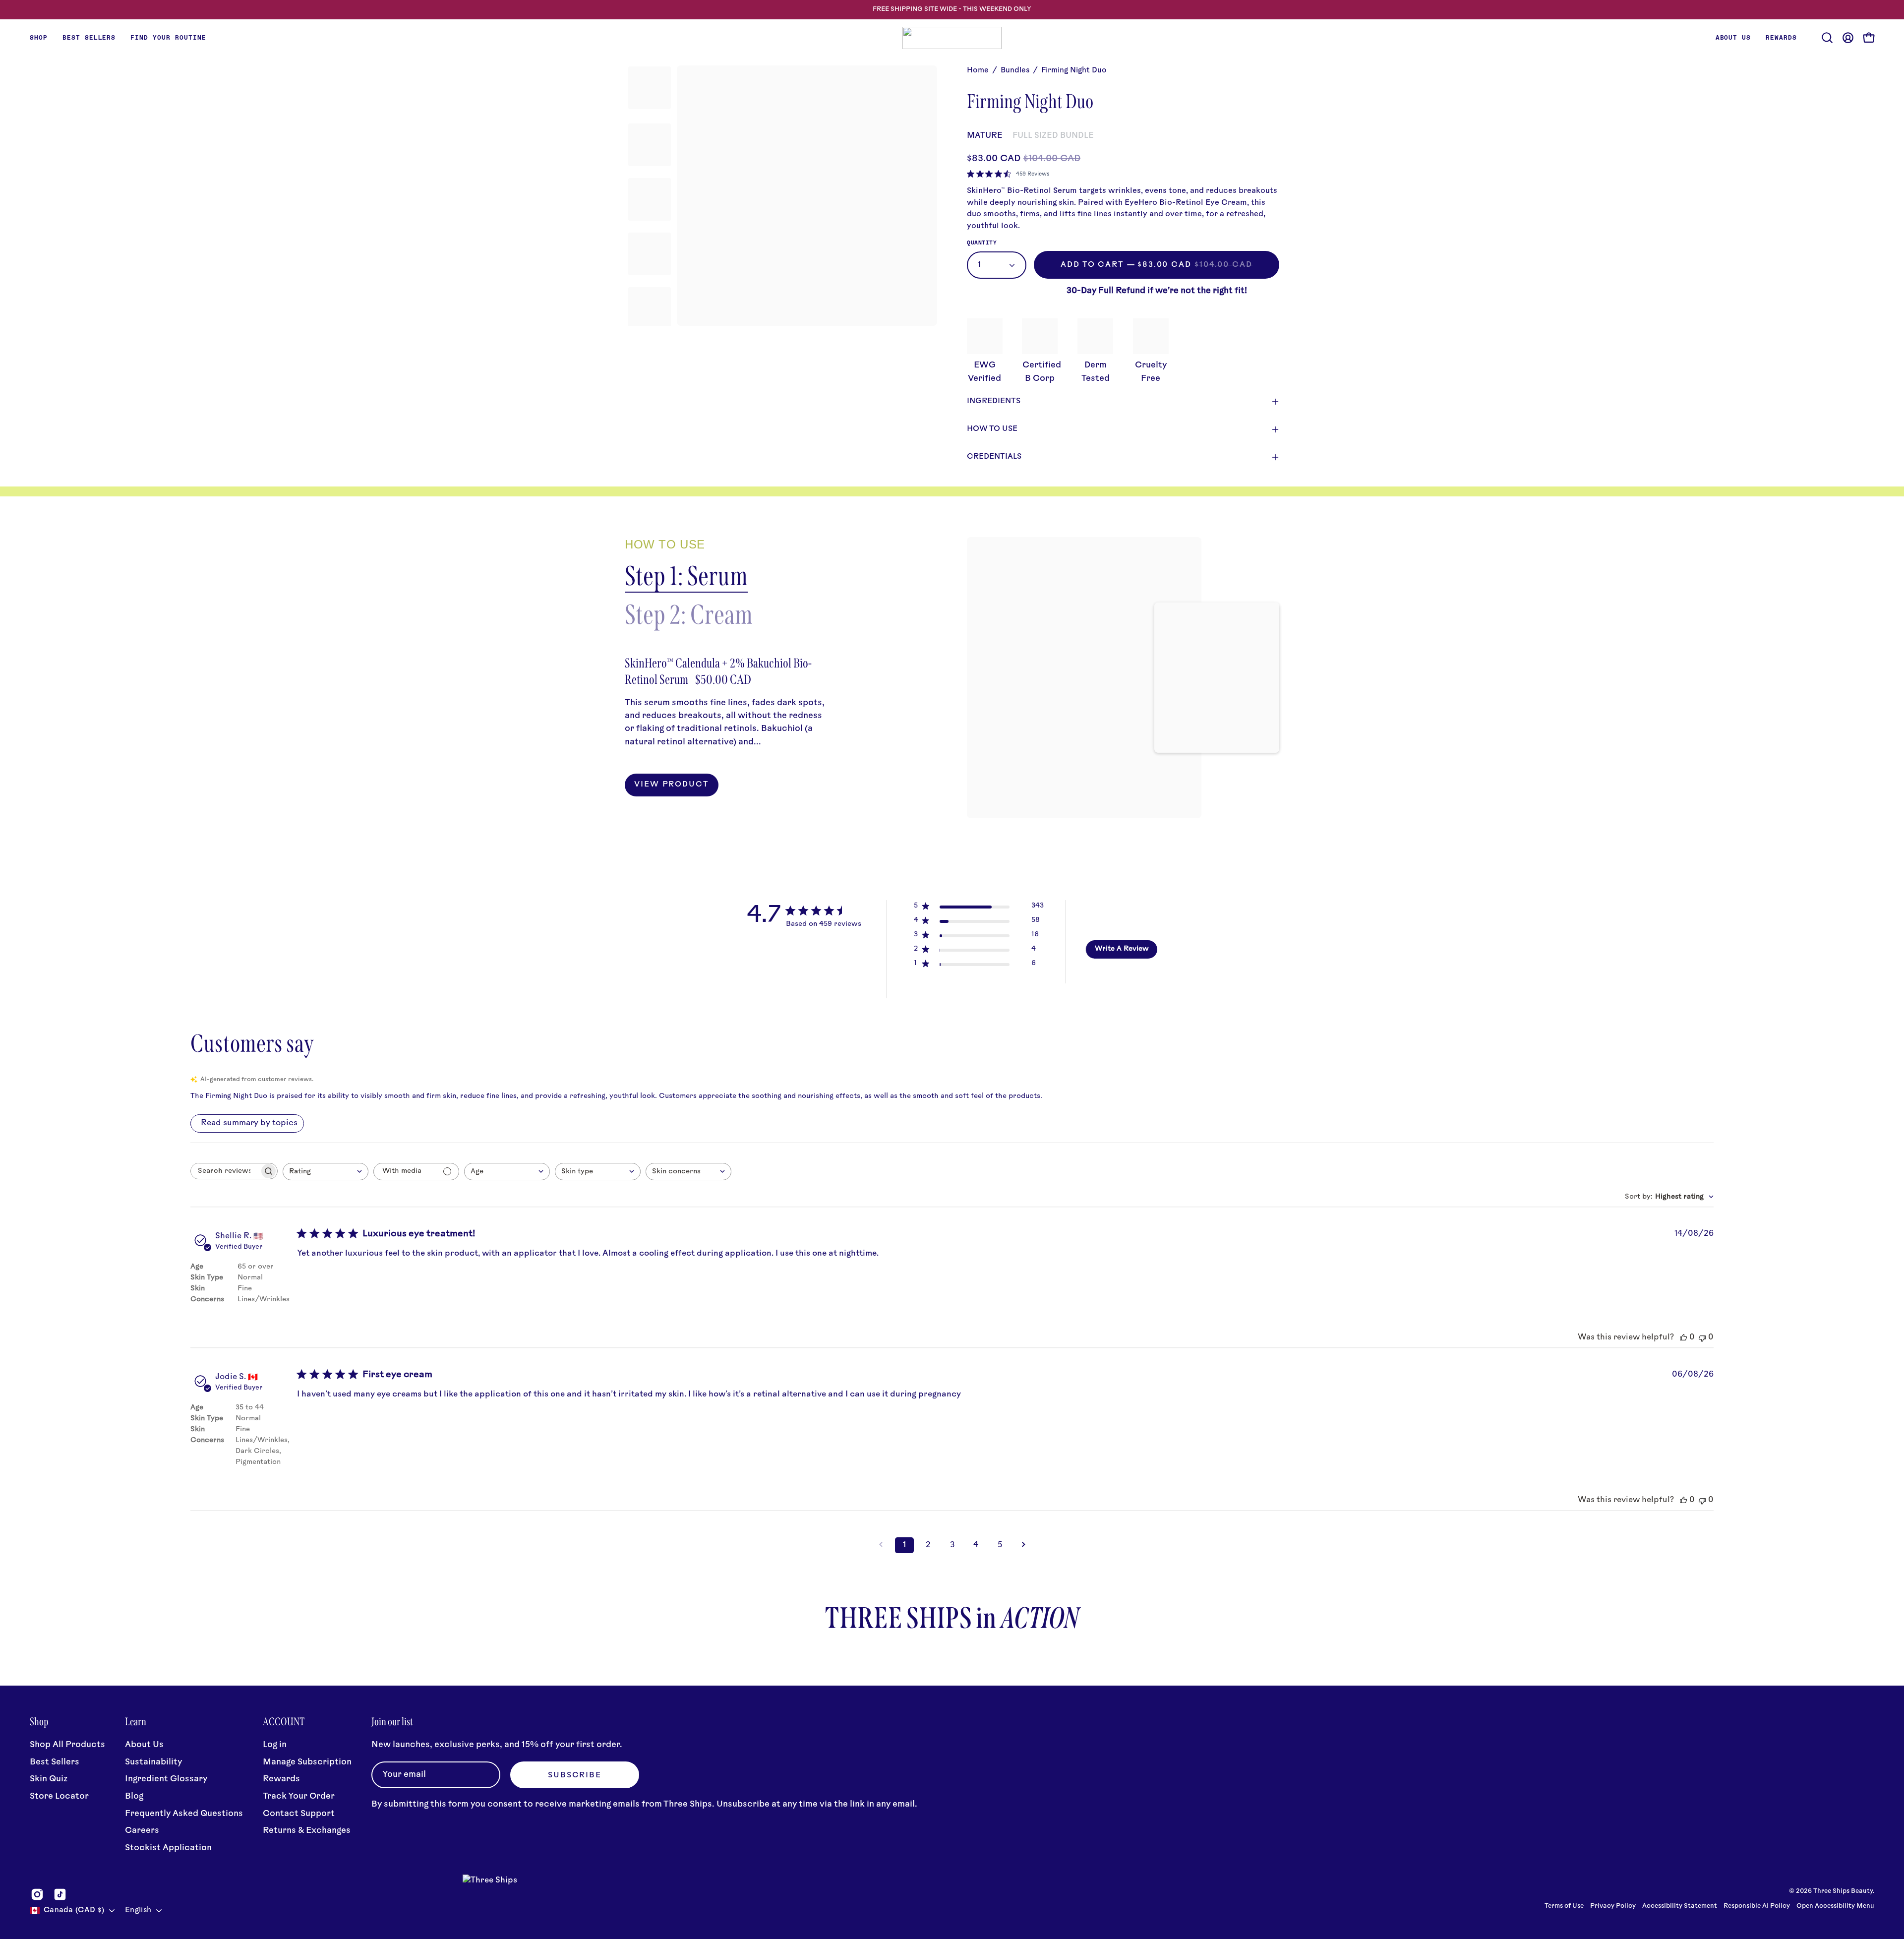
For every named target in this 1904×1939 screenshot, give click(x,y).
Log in (275, 1745)
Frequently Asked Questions (184, 1814)
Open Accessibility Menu (1835, 1906)
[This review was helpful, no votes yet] (1683, 1337)
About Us (144, 1745)
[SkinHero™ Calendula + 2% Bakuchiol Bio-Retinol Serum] (1084, 678)
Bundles (1015, 71)
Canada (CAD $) (74, 1910)
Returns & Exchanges (307, 1831)
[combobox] (326, 1172)
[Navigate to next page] (1023, 1545)
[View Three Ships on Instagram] (37, 1894)
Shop (39, 1722)
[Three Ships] (952, 38)
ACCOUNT (284, 1722)
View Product (672, 785)
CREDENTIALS (994, 457)
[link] (1008, 174)
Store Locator (59, 1796)
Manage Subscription (307, 1762)
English (138, 1910)
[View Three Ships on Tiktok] (60, 1894)
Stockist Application (168, 1848)
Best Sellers (55, 1762)
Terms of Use (1564, 1906)
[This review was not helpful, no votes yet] (1702, 1337)
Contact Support (299, 1814)
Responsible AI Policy (1757, 1906)
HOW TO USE (992, 429)
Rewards (281, 1779)
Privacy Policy (1614, 1906)
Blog (134, 1796)
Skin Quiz (49, 1779)
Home (978, 71)
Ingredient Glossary (166, 1779)
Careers (142, 1831)
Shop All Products (67, 1745)
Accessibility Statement (1680, 1906)
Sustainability (153, 1762)
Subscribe (575, 1776)
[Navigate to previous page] (881, 1545)
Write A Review (1122, 949)
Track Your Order (299, 1796)
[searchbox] (225, 1171)
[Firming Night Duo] (650, 88)
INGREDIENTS (994, 401)
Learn (136, 1722)
